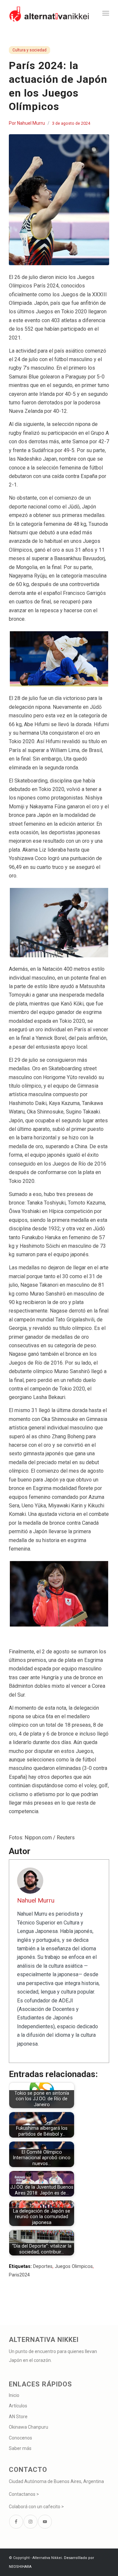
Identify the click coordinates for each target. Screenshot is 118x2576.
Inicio (14, 2395)
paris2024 (19, 2275)
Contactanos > (24, 2494)
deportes (43, 2266)
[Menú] (106, 13)
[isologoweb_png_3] (49, 13)
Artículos (18, 2406)
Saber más (20, 2448)
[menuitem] (106, 13)
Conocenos (20, 2438)
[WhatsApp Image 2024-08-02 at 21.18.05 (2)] (59, 200)
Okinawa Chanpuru (29, 2427)
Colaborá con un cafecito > (36, 2507)
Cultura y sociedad (29, 50)
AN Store (18, 2417)
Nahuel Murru (31, 123)
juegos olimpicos (74, 2266)
